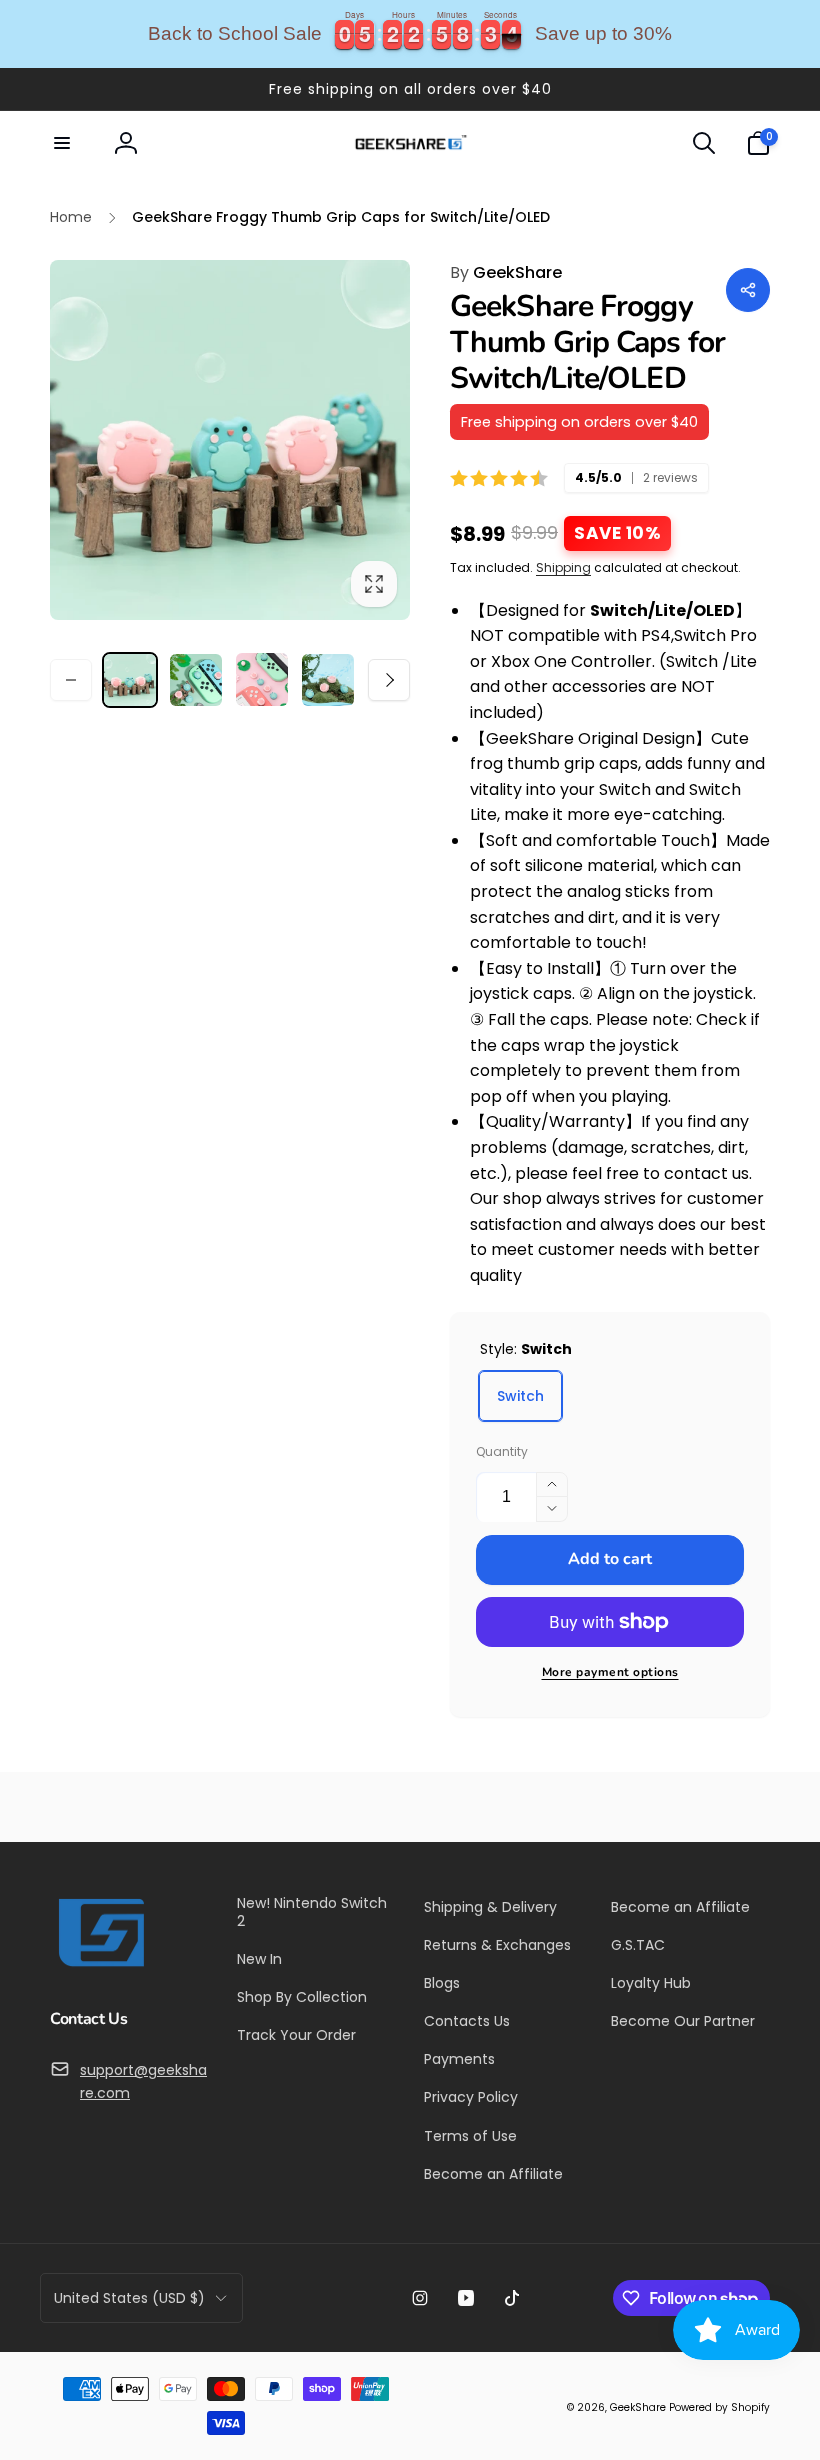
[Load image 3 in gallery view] (262, 679)
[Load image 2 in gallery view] (196, 680)
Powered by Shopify (719, 2407)
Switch (520, 1396)
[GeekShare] (100, 1965)
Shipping (563, 567)
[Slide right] (389, 680)
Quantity (502, 1451)
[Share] (748, 290)
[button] (62, 143)
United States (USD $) (129, 2298)
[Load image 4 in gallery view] (328, 680)
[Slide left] (71, 680)
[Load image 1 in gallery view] (130, 680)
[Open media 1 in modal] (230, 440)
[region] (410, 34)
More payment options (610, 1672)
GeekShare (506, 272)
